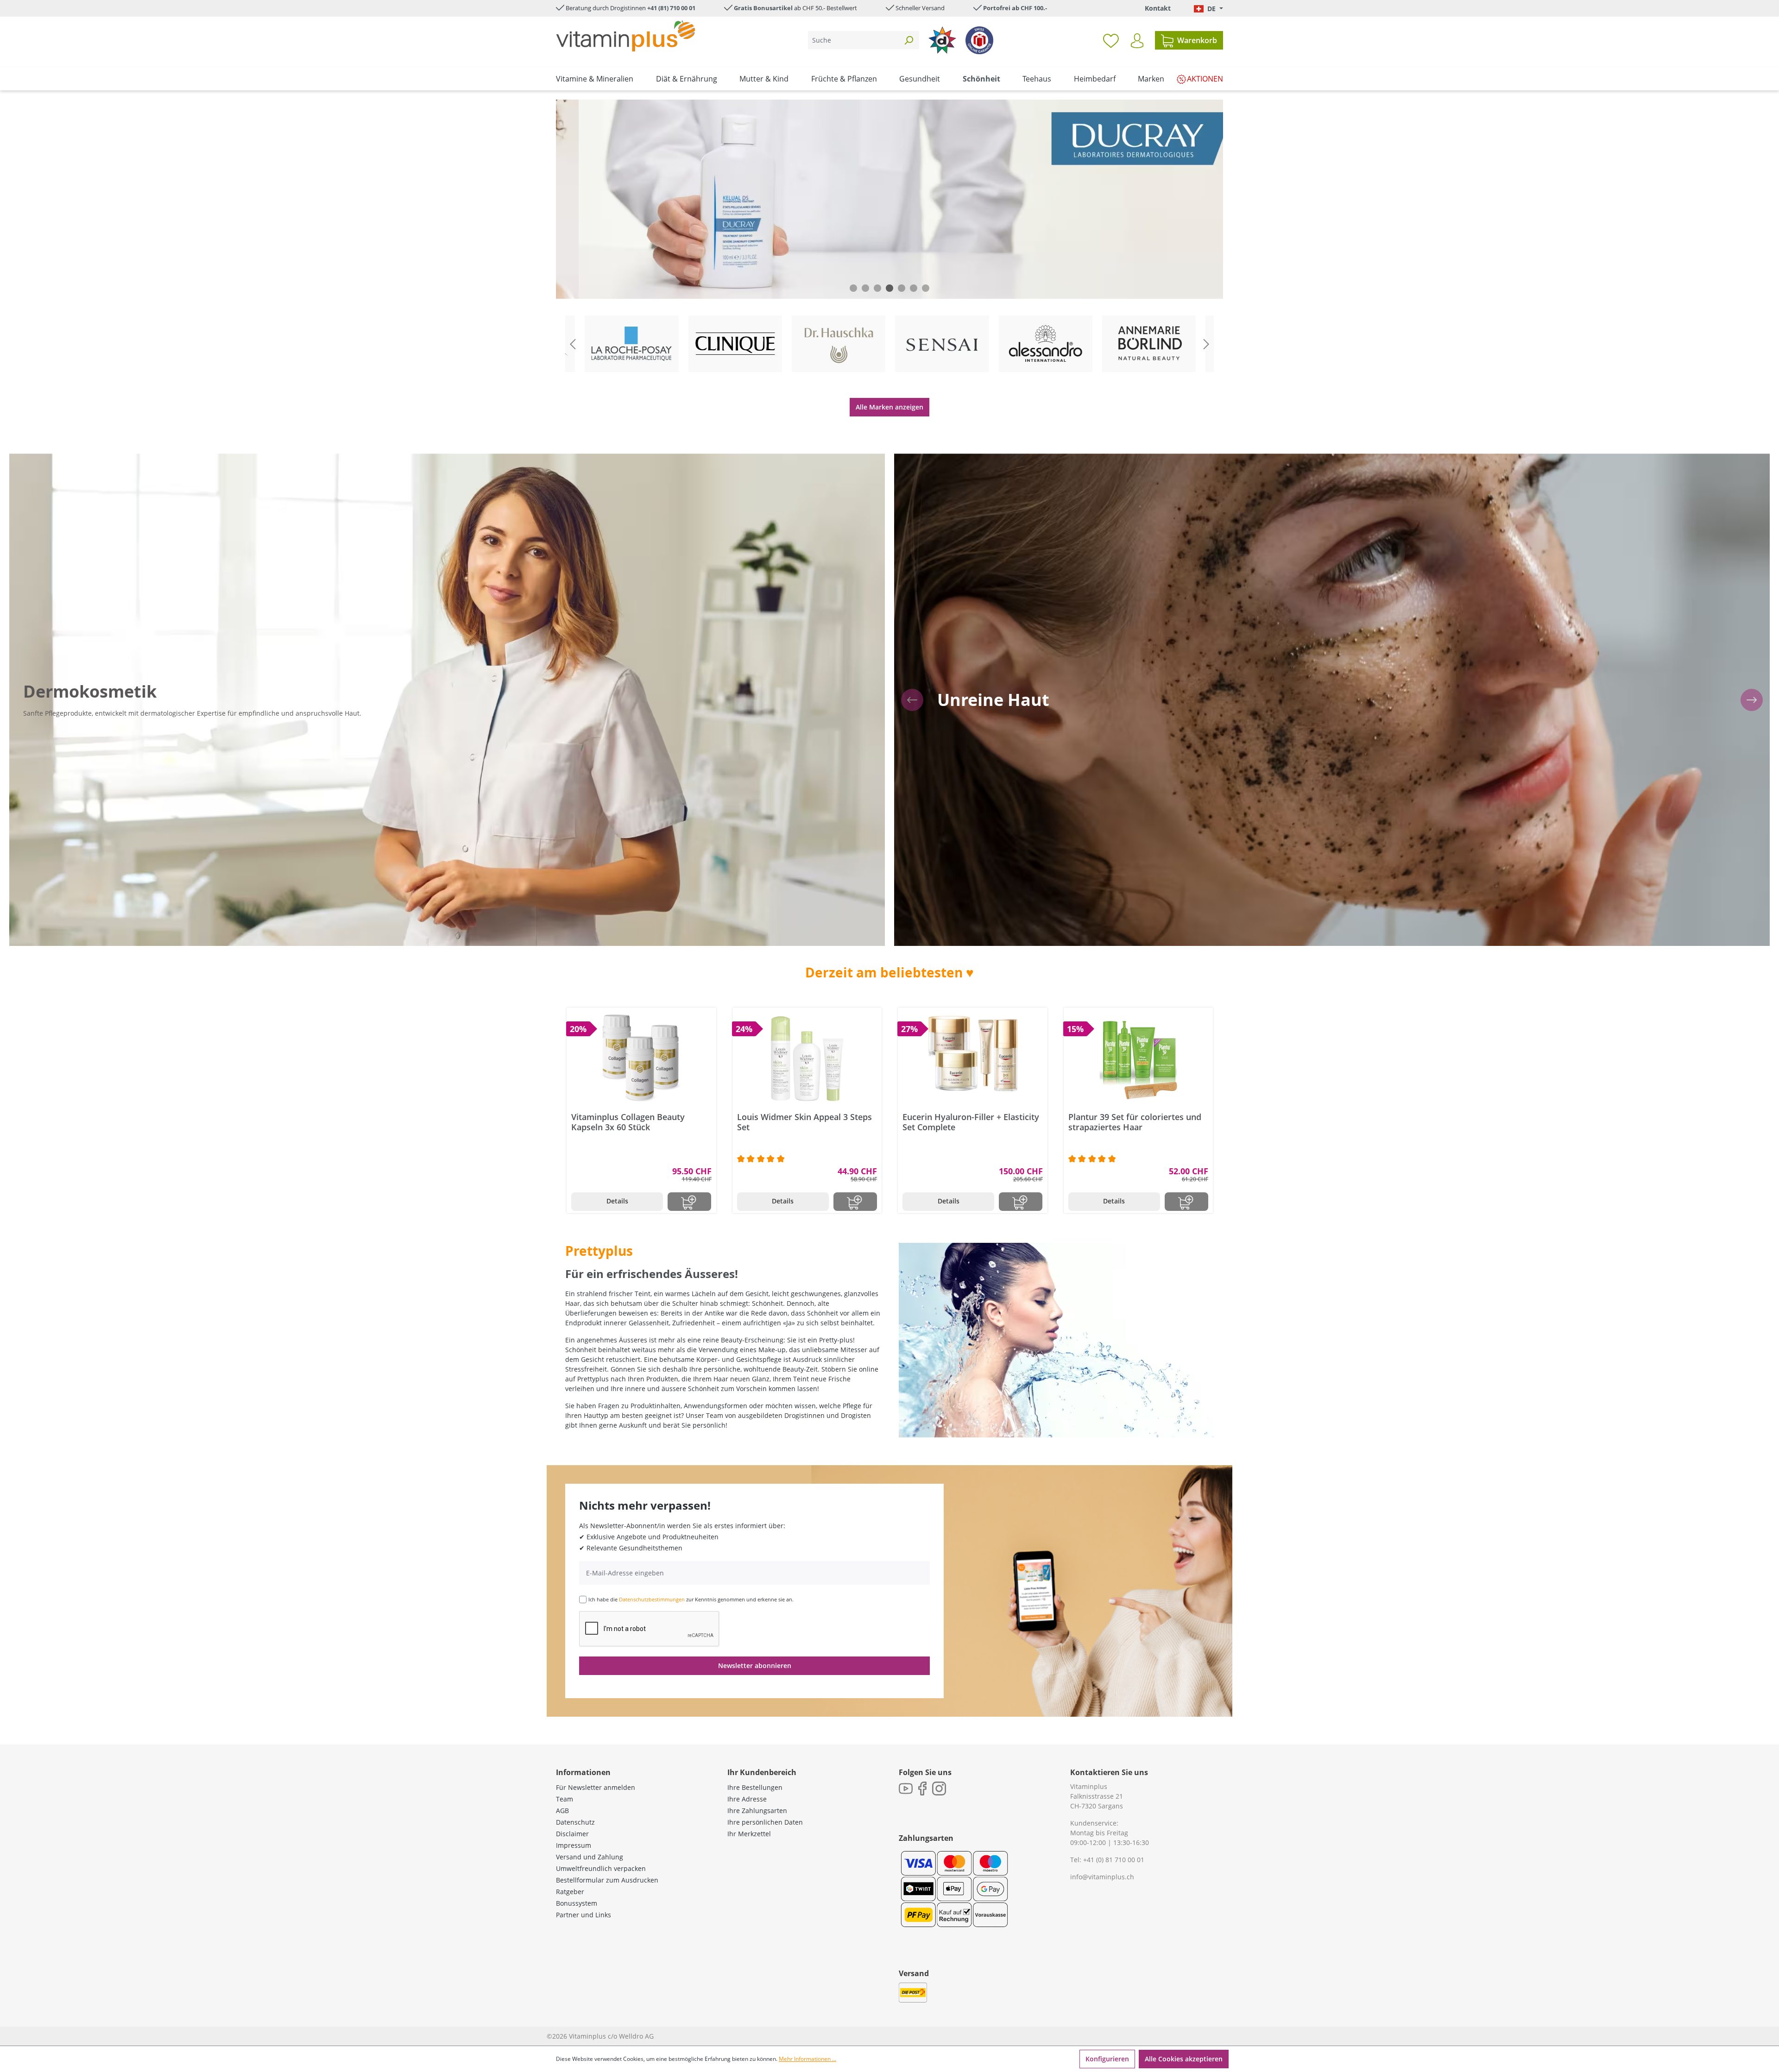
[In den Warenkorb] (689, 1202)
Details (617, 1201)
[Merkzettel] (1111, 40)
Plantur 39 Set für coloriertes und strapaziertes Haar (1135, 1122)
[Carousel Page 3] (877, 288)
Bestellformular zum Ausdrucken (607, 1880)
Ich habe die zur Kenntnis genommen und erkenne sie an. (691, 1599)
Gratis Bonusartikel (763, 8)
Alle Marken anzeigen (889, 407)
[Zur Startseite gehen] (625, 36)
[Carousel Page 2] (865, 288)
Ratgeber (570, 1892)
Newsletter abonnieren (755, 1666)
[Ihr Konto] (1137, 41)
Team (565, 1799)
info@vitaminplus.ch (1102, 1877)
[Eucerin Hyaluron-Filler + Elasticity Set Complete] (973, 1058)
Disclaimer (572, 1834)
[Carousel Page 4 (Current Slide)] (889, 288)
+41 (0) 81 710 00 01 (1114, 1860)
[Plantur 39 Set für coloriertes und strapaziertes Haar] (1139, 1058)
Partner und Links (584, 1915)
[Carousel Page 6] (914, 288)
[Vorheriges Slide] (573, 344)
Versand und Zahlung (590, 1857)
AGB (562, 1811)
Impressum (574, 1845)
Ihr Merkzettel (749, 1834)
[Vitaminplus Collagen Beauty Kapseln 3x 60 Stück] (641, 1058)
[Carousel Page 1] (853, 288)
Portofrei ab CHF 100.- (1015, 8)
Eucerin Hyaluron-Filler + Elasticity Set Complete (971, 1122)
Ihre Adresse (747, 1799)
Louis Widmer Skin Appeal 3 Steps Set (804, 1122)
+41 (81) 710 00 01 (671, 8)
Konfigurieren (1107, 2059)
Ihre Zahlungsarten (757, 1811)
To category (638, 317)
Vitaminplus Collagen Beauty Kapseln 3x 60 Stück (628, 1122)
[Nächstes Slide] (1206, 344)
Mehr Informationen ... (807, 2059)
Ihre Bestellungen (755, 1787)
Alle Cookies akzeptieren (1184, 2059)
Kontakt (1158, 8)
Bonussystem (577, 1903)
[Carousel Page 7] (926, 288)
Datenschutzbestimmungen (652, 1599)
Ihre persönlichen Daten (765, 1822)
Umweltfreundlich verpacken (601, 1868)
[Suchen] (908, 40)
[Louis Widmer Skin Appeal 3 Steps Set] (807, 1058)
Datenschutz (575, 1822)
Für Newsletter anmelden (596, 1787)
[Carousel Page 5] (902, 288)
